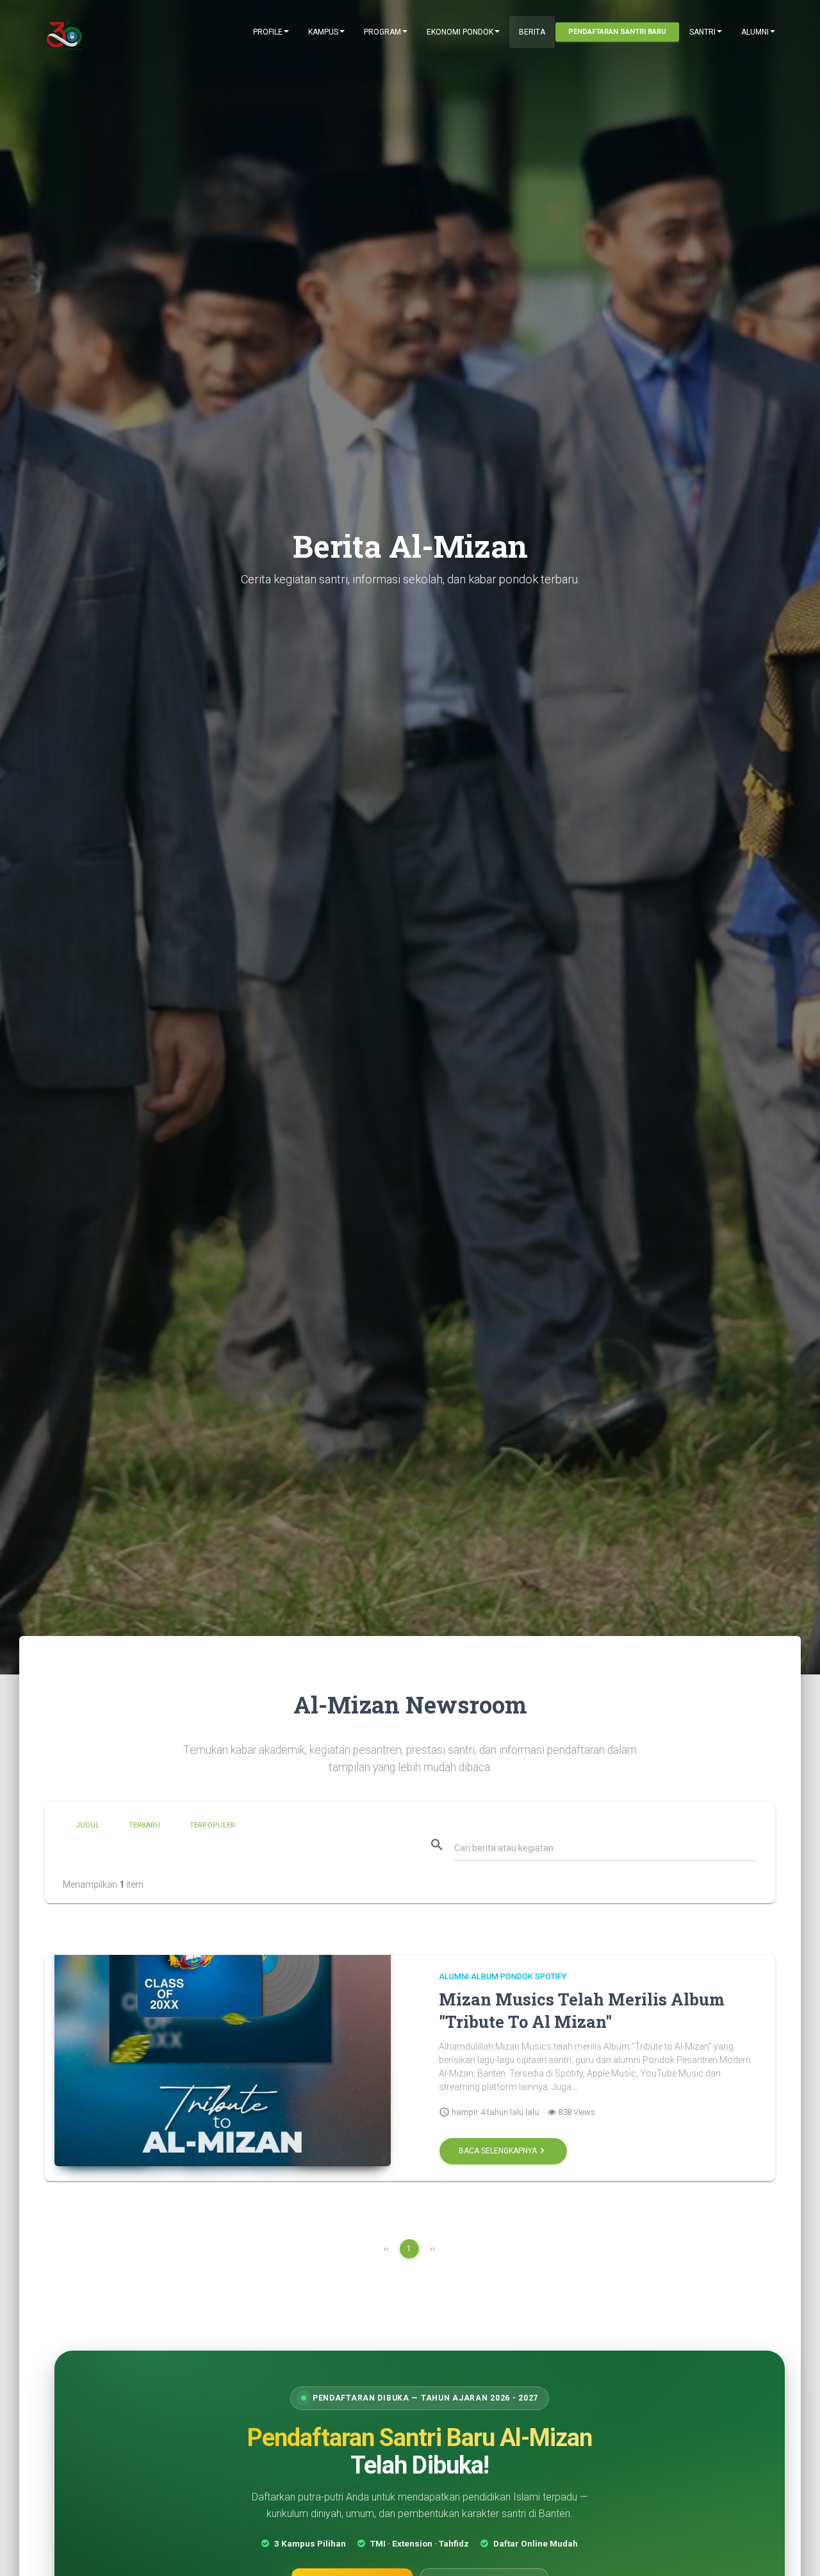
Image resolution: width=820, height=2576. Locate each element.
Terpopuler (212, 1825)
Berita (532, 32)
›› (432, 2249)
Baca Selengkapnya (503, 2151)
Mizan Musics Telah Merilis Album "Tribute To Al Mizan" (582, 2011)
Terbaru (144, 1825)
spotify (551, 1976)
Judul (87, 1825)
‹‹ (386, 2249)
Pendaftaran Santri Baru (617, 32)
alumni (454, 1976)
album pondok (502, 1976)
